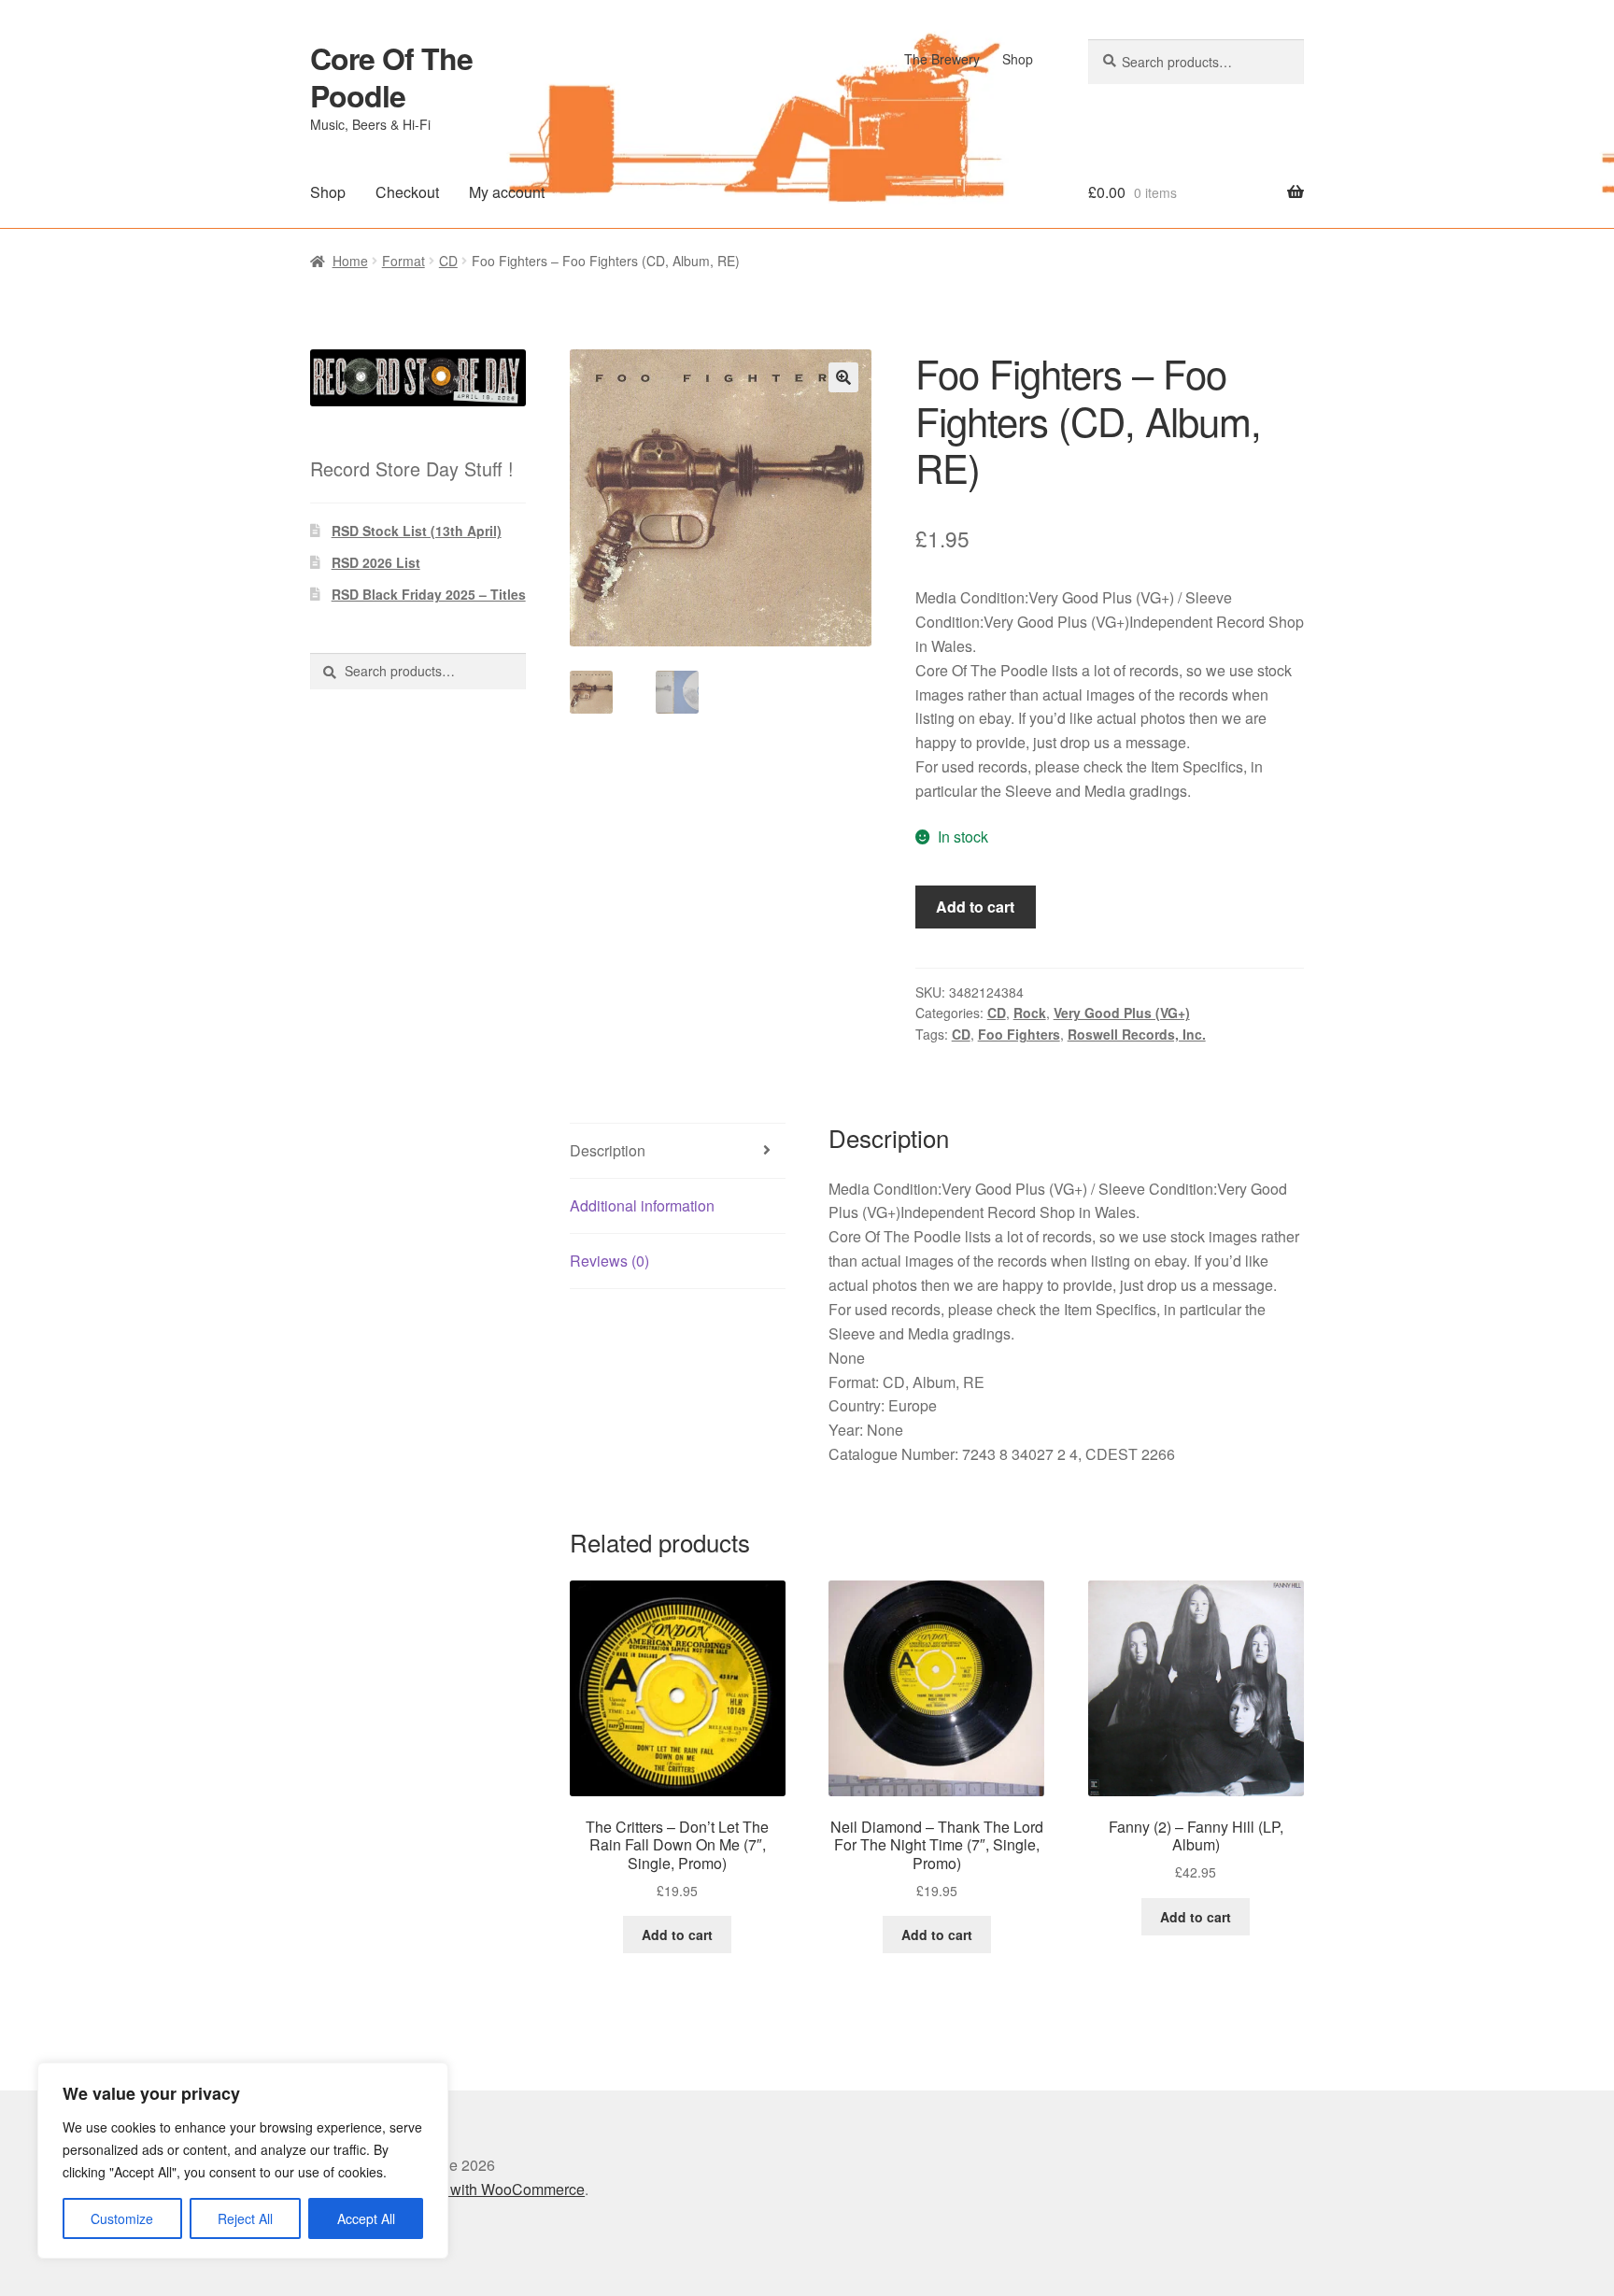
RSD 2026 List (376, 562)
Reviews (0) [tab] (609, 1261)
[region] (243, 2161)
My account (507, 192)
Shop (1018, 59)
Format (403, 261)
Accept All (366, 2218)
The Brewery (942, 59)
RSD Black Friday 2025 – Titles (429, 594)
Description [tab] (608, 1150)
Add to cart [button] (677, 1935)
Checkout (407, 192)
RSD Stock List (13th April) (417, 531)
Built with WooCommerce (501, 2189)
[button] (843, 377)
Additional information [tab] (642, 1205)
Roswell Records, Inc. (1137, 1034)
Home (350, 261)
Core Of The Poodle (391, 77)
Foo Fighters (1019, 1034)
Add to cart (975, 907)
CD (448, 261)
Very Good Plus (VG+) (1122, 1013)
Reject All (245, 2218)
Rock (1030, 1013)
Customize (122, 2218)
